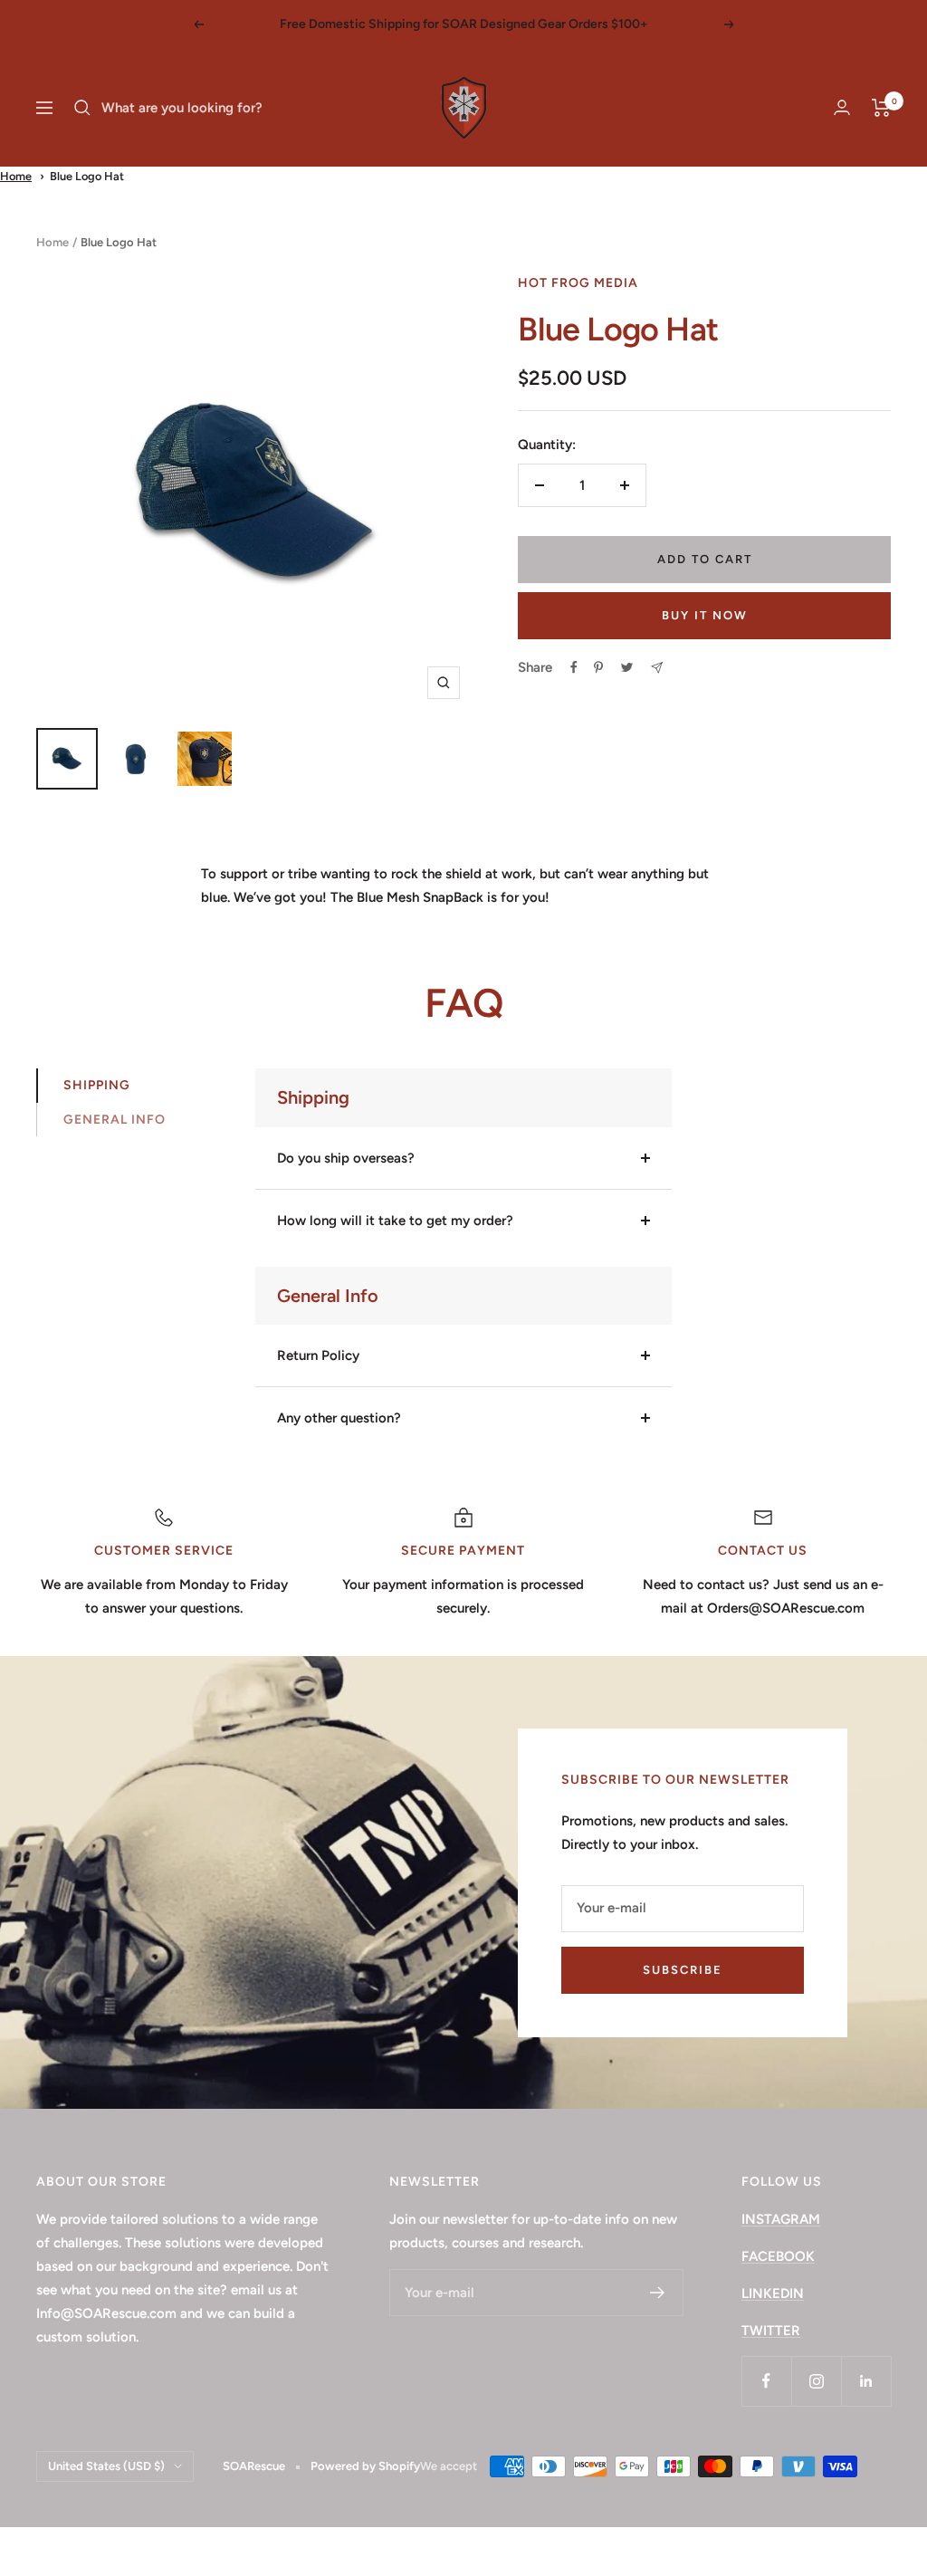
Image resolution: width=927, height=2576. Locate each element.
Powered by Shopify (365, 2466)
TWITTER (771, 2331)
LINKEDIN (773, 2294)
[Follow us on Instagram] (816, 2381)
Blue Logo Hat (87, 176)
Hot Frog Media (578, 283)
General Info (115, 1120)
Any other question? (339, 1418)
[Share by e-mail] (657, 668)
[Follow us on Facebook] (766, 2381)
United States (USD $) (106, 2466)
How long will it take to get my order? (395, 1221)
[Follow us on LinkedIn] (866, 2381)
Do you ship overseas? (346, 1158)
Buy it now (705, 615)
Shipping (97, 1085)
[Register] (658, 2293)
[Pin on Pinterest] (598, 667)
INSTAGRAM (781, 2219)
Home (16, 176)
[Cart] (881, 108)
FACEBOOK (778, 2256)
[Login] (842, 107)
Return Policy (318, 1355)
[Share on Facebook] (574, 667)
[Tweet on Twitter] (627, 667)
